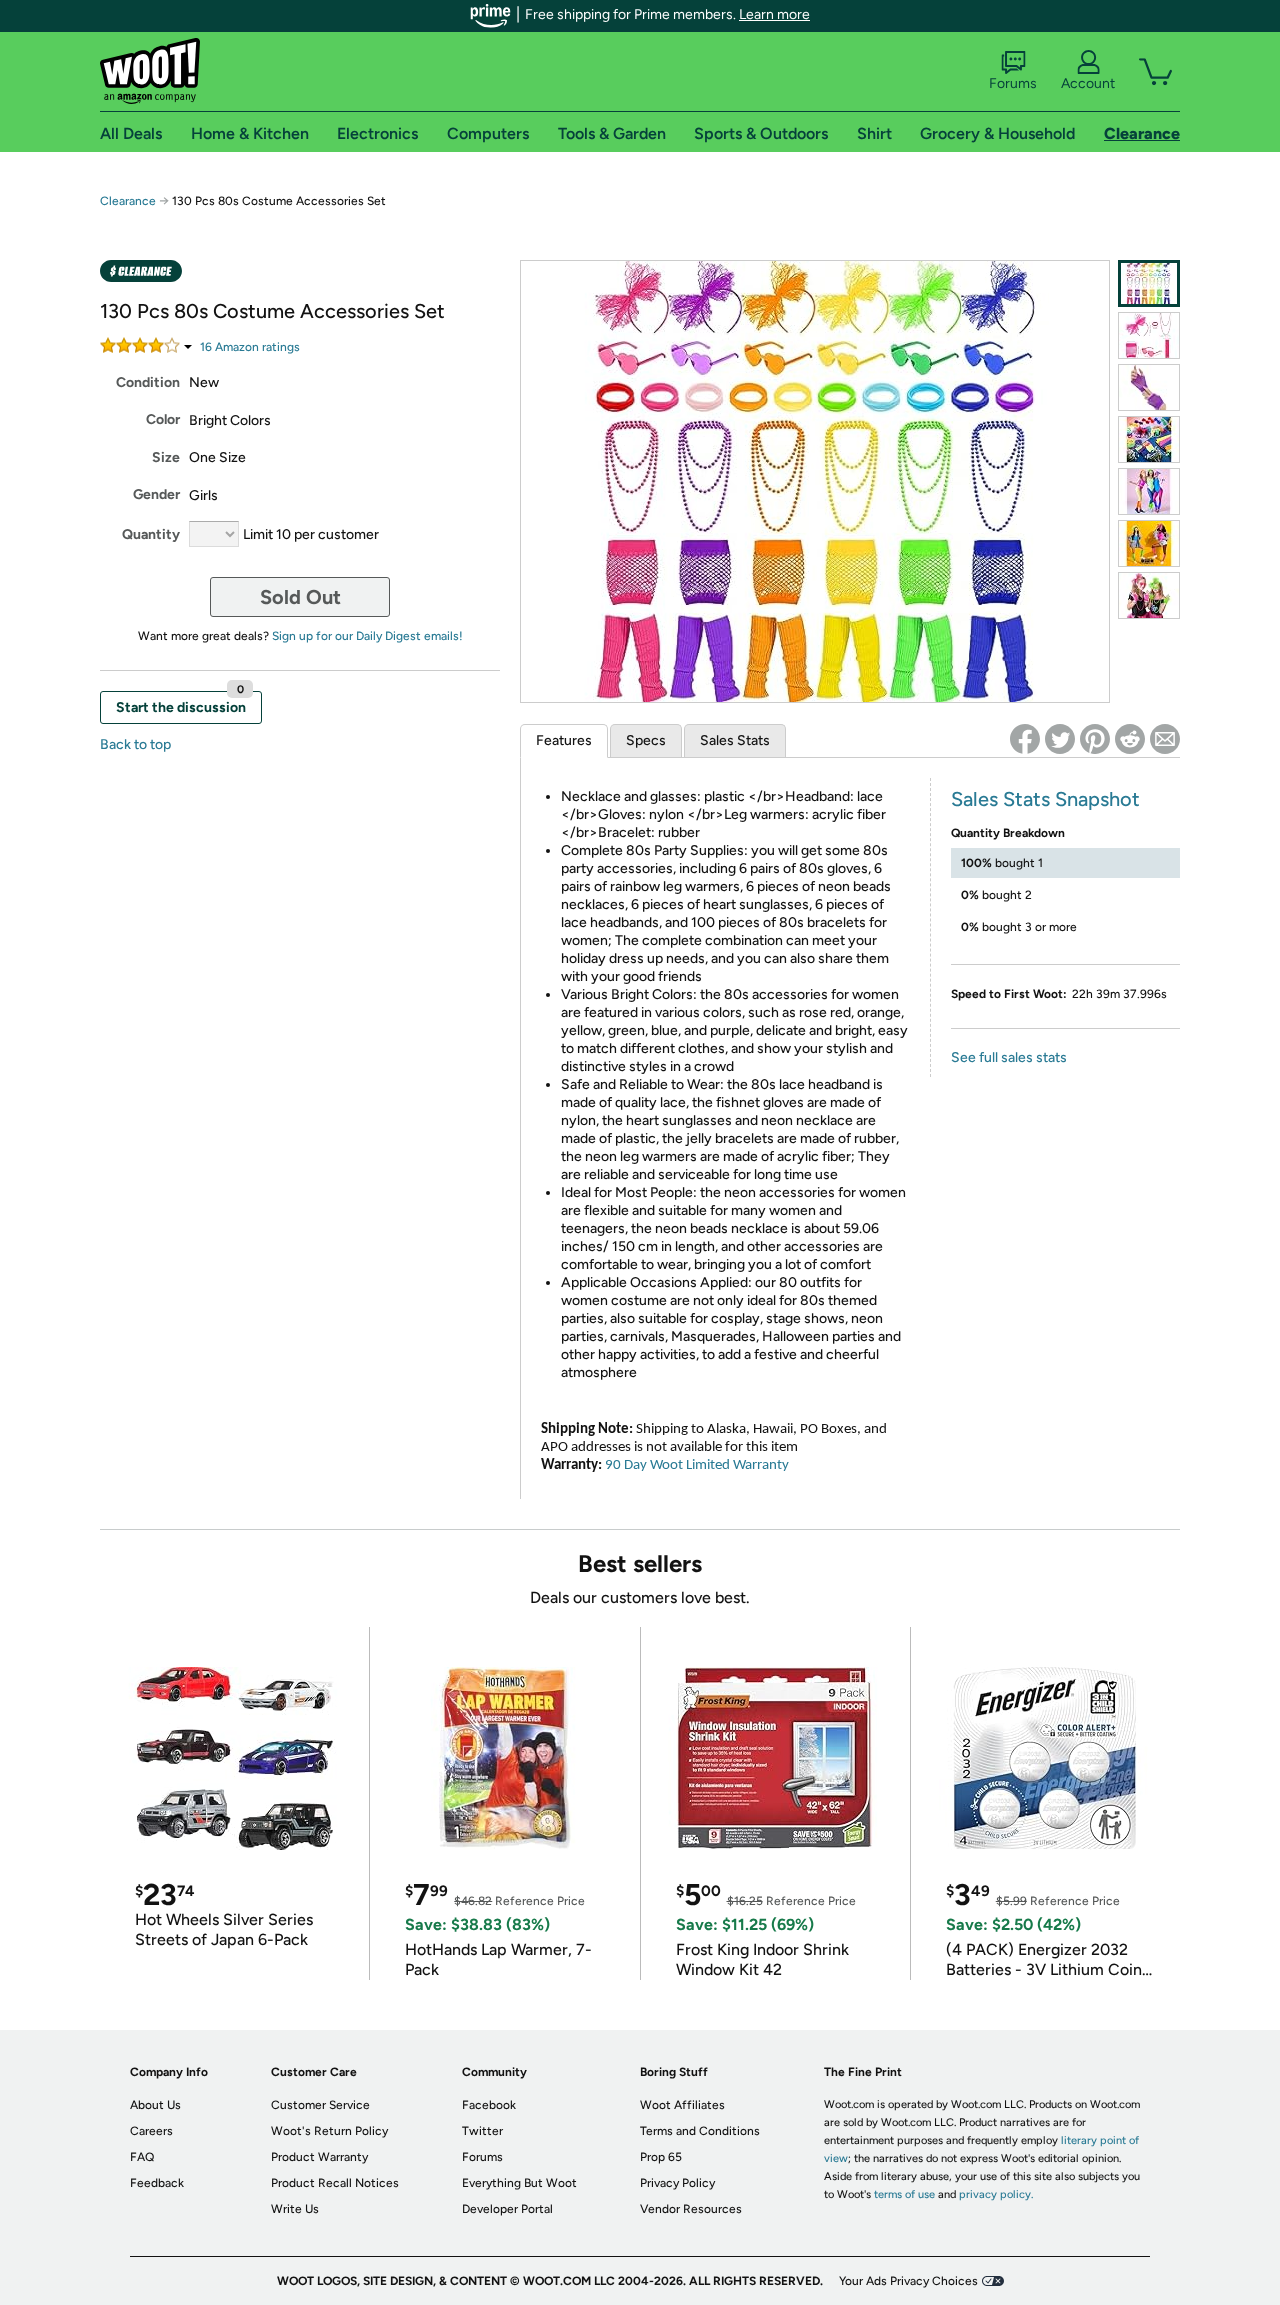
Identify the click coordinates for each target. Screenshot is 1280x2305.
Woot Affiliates (682, 2105)
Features (564, 740)
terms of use (904, 2194)
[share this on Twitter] (1060, 739)
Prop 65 (661, 2157)
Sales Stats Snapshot (1045, 799)
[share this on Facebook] (1025, 739)
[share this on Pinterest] (1095, 739)
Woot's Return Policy (329, 2131)
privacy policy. (996, 2194)
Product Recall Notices (335, 2183)
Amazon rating (250, 347)
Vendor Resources (691, 2209)
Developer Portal (507, 2209)
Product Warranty (319, 2157)
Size (166, 457)
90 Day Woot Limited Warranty (697, 1465)
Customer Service (320, 2105)
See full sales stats (1009, 1057)
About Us (155, 2105)
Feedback (157, 2183)
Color (163, 419)
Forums (1013, 83)
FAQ (142, 2157)
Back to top (135, 744)
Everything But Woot (519, 2183)
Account (1088, 83)
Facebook (489, 2105)
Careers (151, 2131)
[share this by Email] (1165, 739)
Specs (646, 740)
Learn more (774, 14)
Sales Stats (735, 740)
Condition (148, 382)
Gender (156, 494)
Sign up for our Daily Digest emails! (367, 636)
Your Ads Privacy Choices (908, 2281)
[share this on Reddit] (1130, 739)
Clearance (128, 201)
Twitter (482, 2131)
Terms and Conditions (700, 2131)
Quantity (151, 534)
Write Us (295, 2209)
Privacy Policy (677, 2183)
